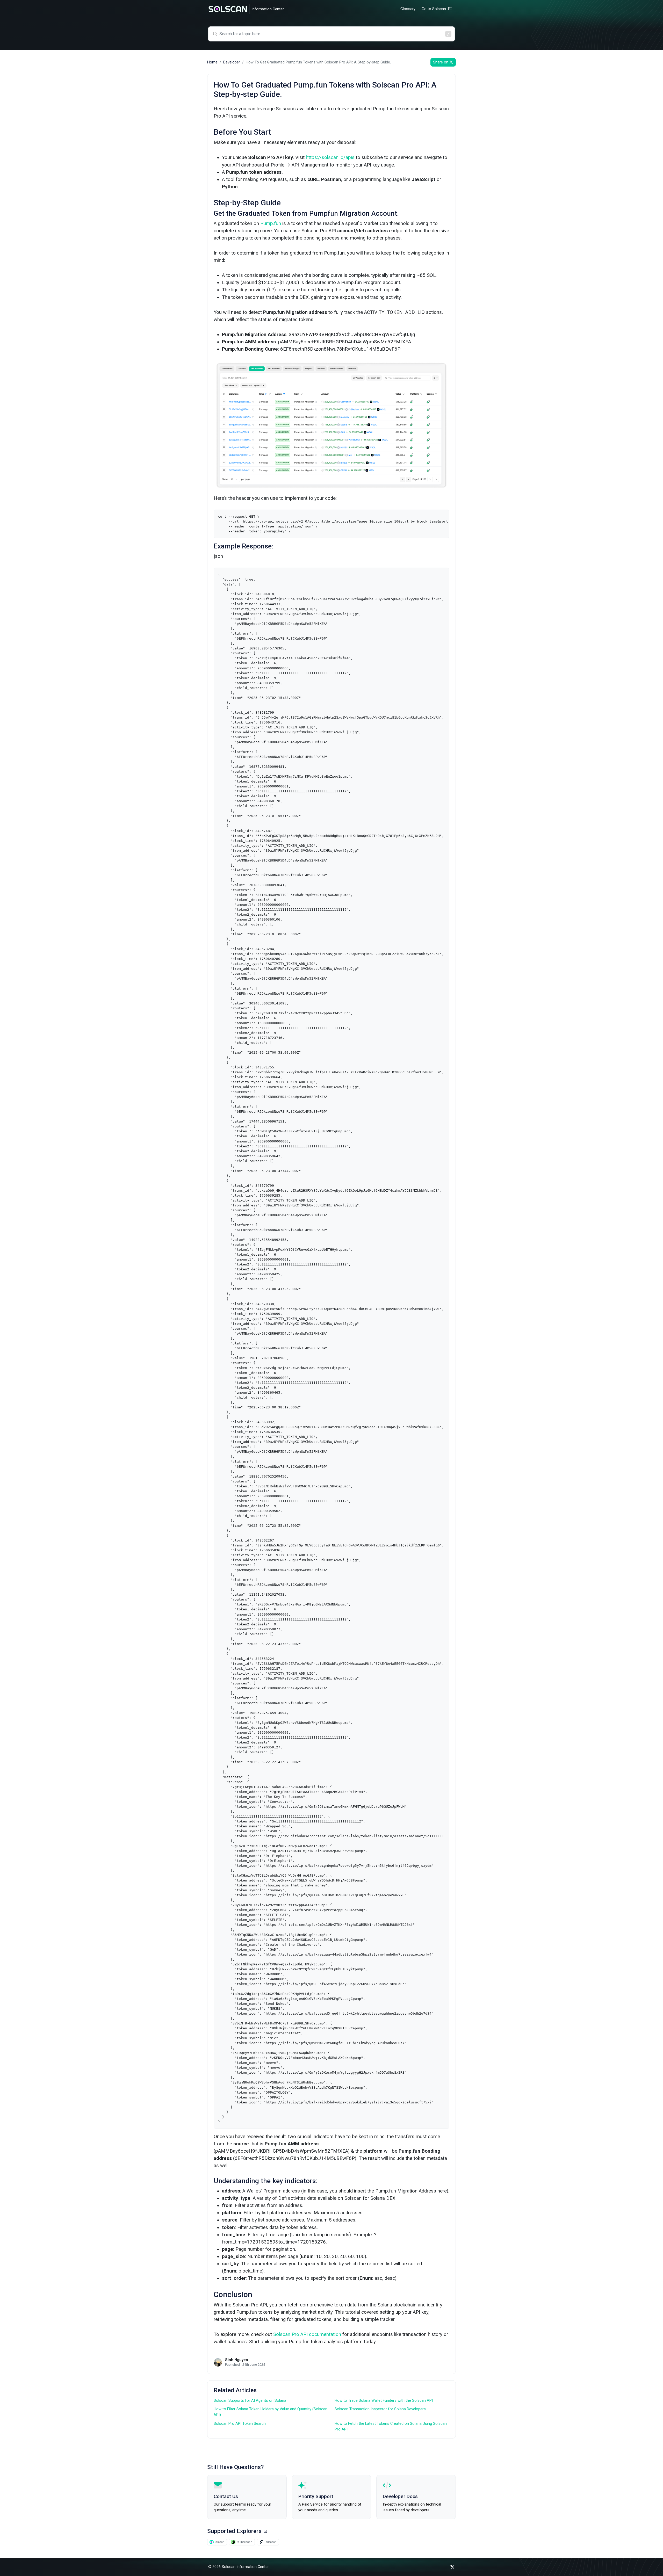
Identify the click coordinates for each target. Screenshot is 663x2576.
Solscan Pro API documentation (307, 2334)
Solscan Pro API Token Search (240, 2424)
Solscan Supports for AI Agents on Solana (250, 2401)
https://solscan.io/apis (330, 157)
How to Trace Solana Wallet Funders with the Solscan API (384, 2401)
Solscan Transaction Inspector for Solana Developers (380, 2409)
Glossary (408, 9)
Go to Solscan (434, 9)
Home (212, 62)
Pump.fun (271, 223)
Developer (232, 62)
